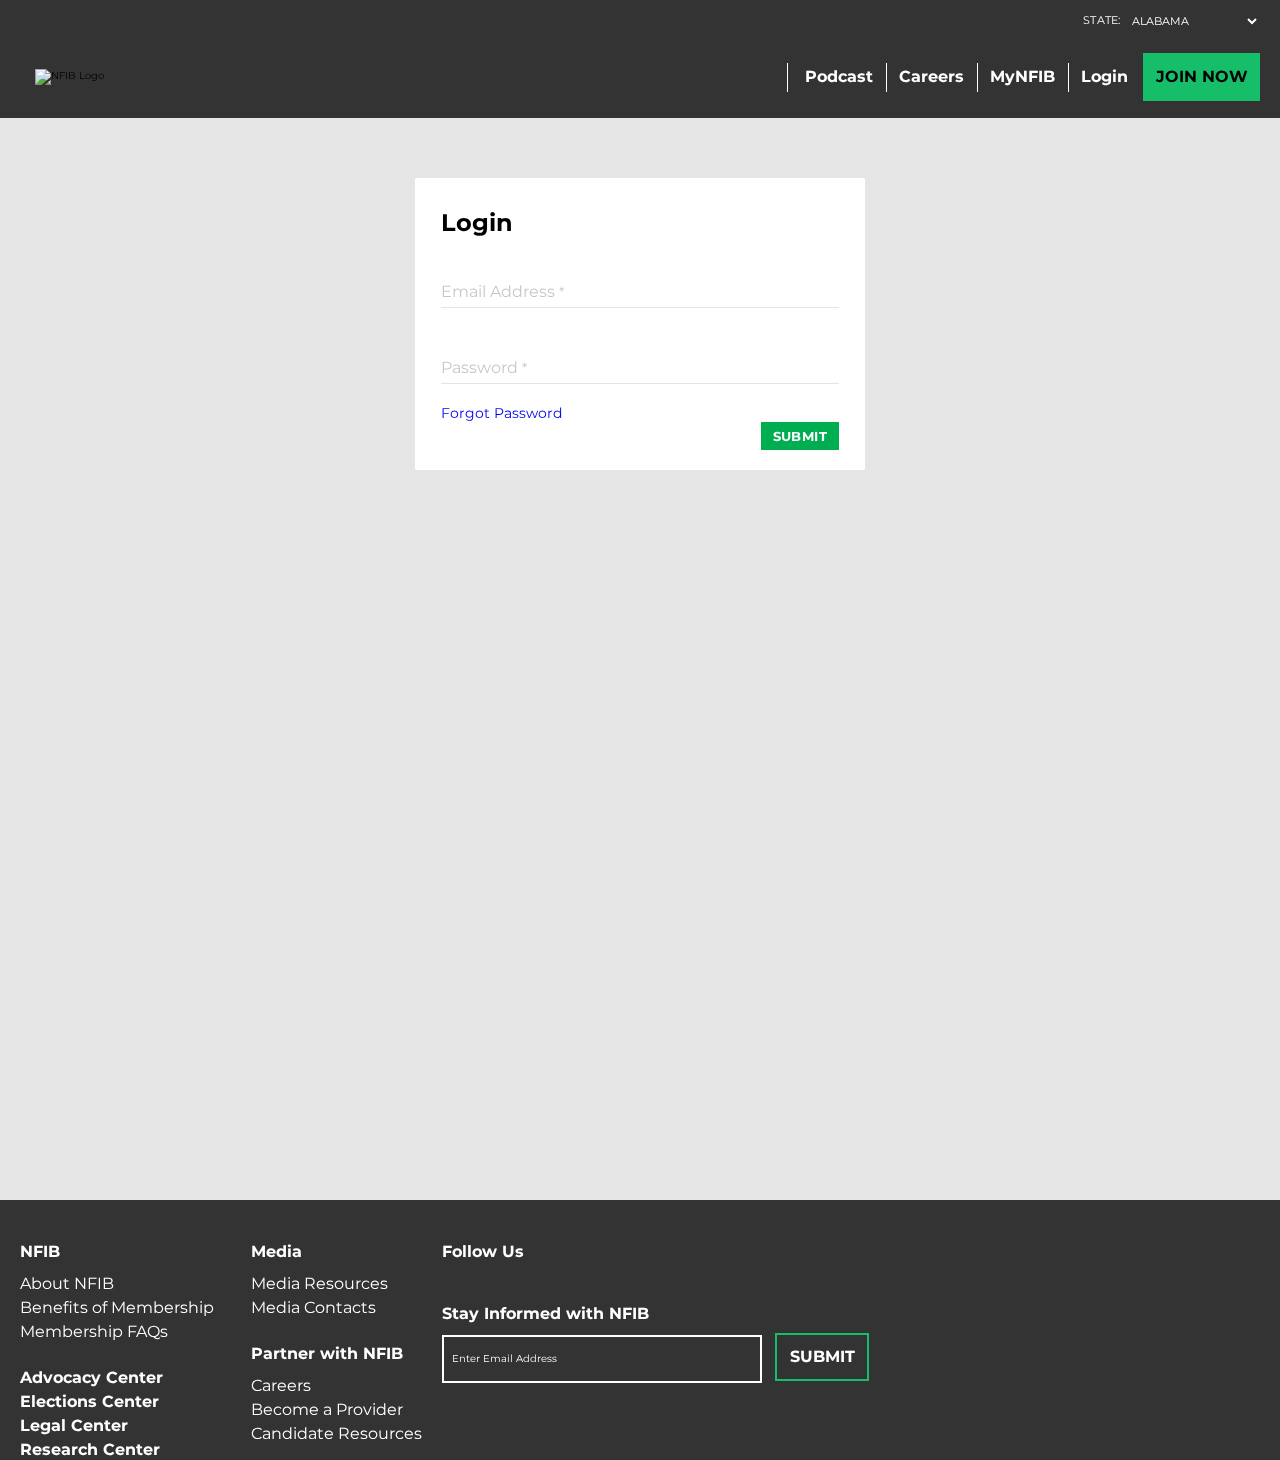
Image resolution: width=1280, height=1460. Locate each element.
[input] (640, 290)
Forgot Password (501, 413)
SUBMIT (800, 436)
